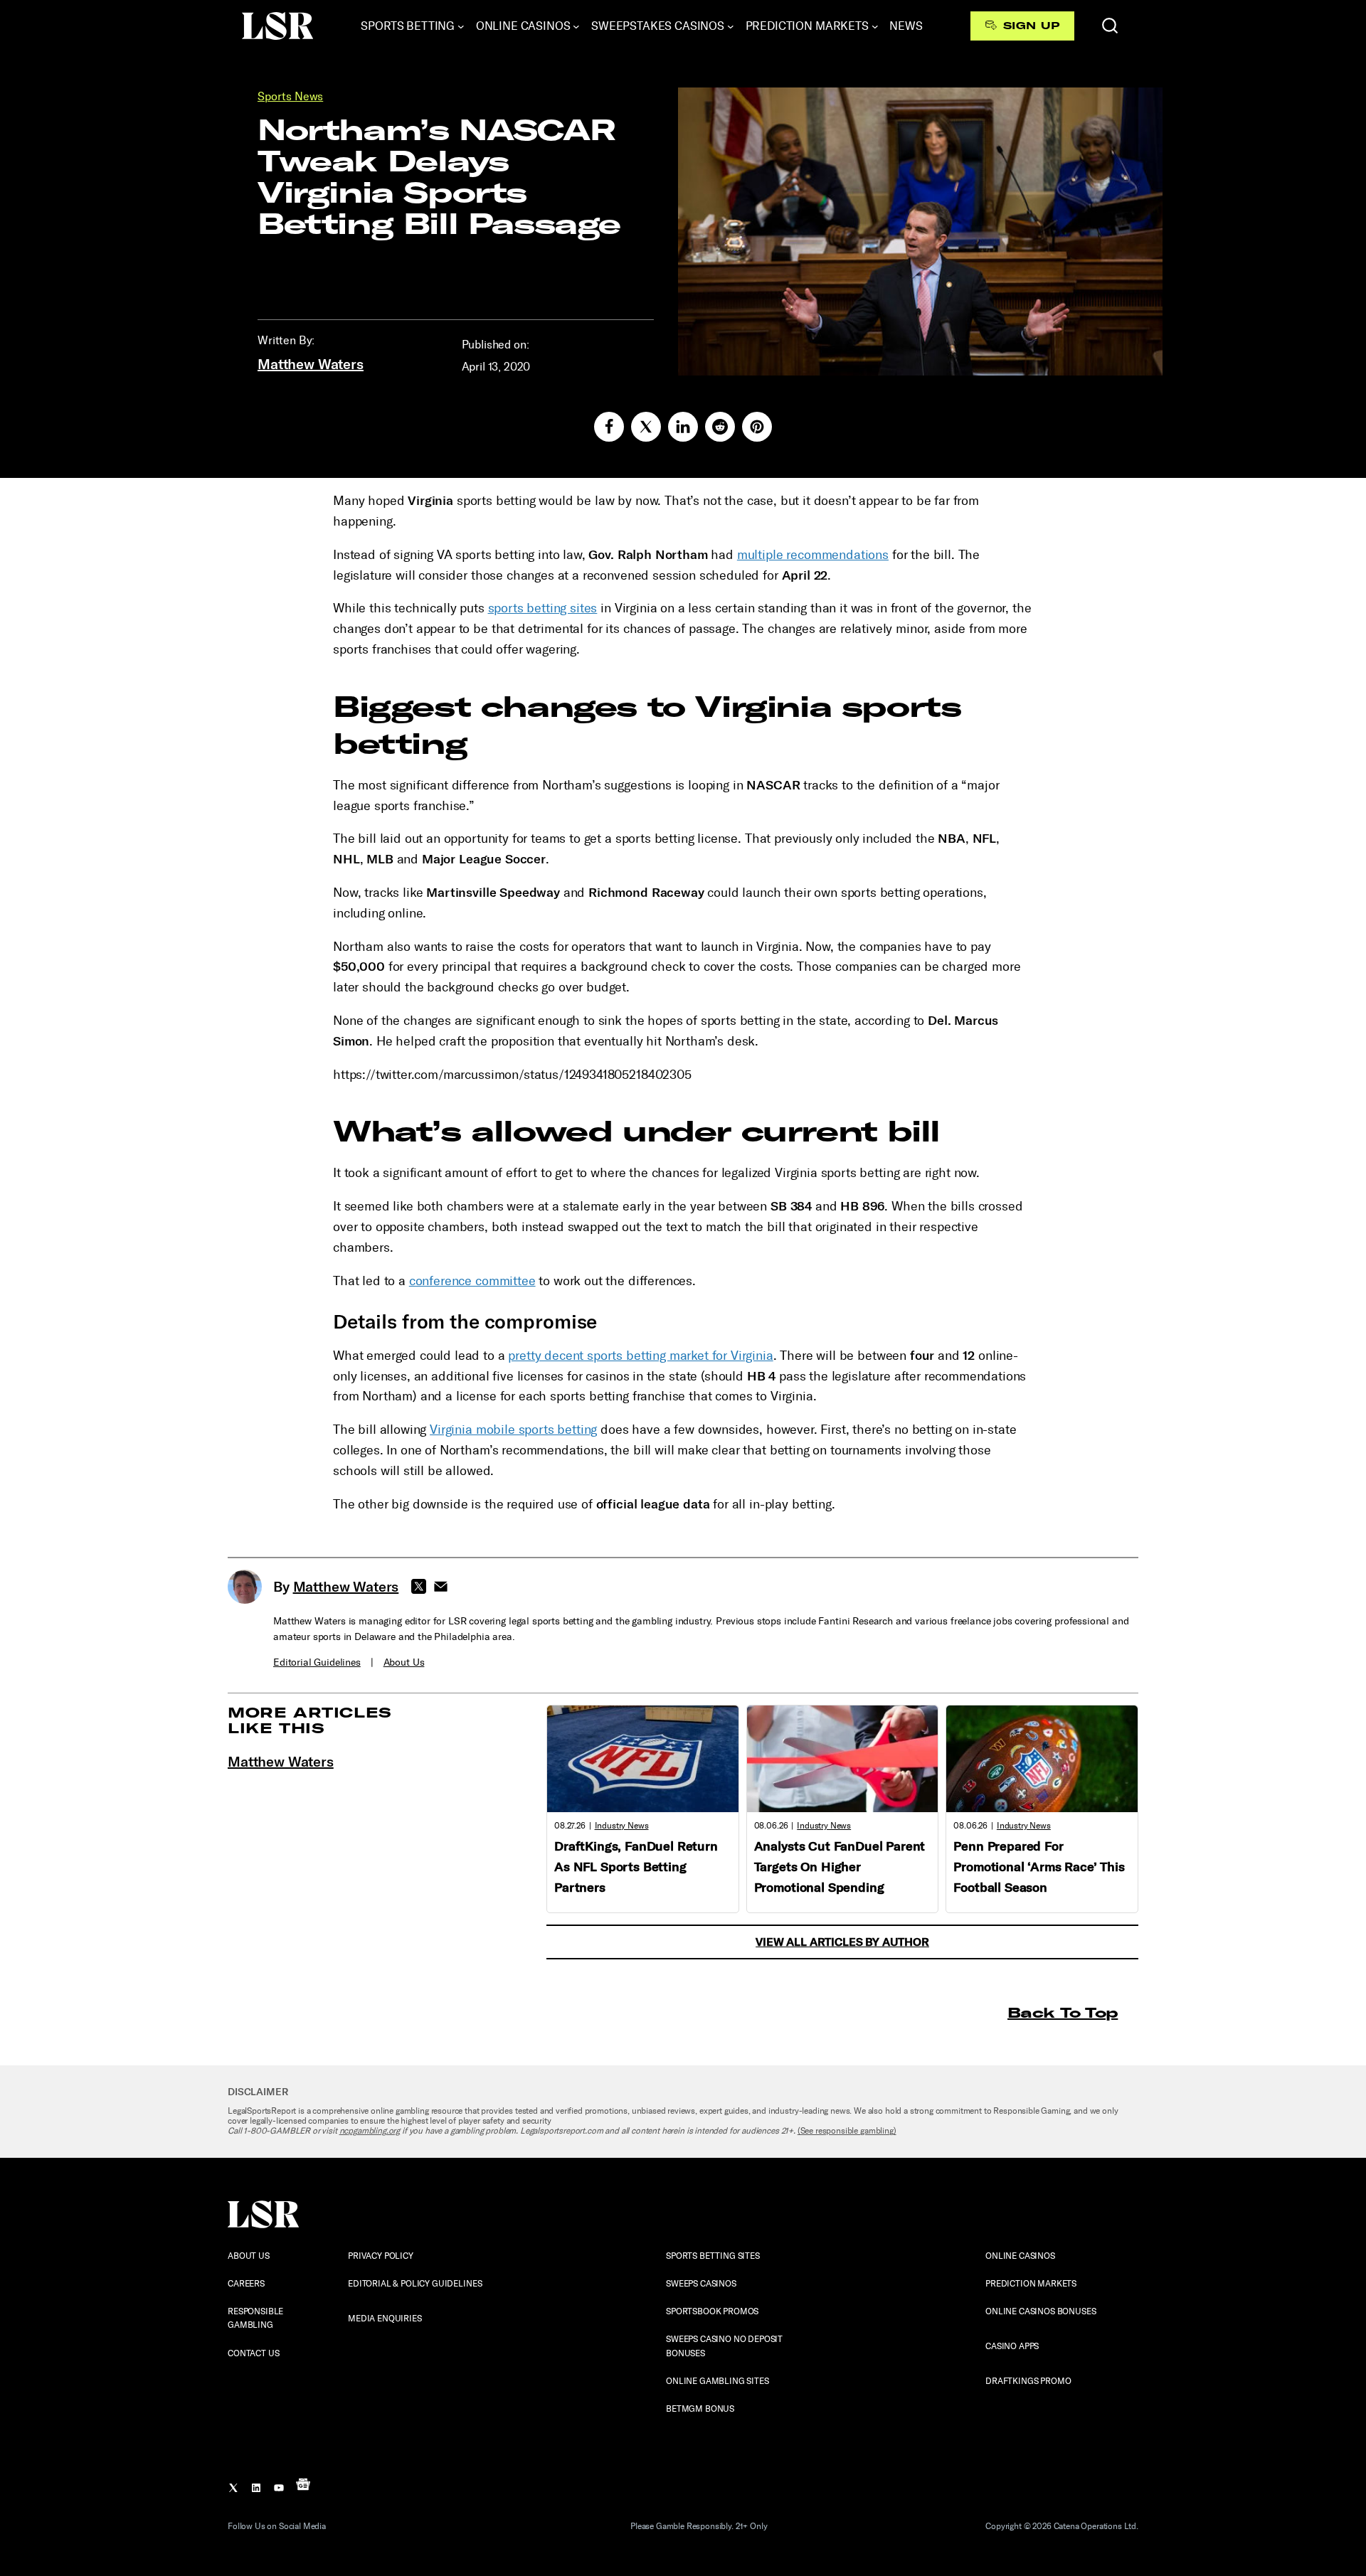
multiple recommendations (813, 555)
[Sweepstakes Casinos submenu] (731, 26)
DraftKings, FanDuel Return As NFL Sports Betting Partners (636, 1867)
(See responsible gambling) (847, 2131)
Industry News (622, 1826)
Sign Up (1031, 26)
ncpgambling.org (370, 2131)
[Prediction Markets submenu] (875, 26)
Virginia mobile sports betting (513, 1430)
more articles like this (310, 1720)
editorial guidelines (317, 1662)
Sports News (290, 96)
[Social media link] (609, 427)
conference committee (472, 1281)
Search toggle (1110, 26)
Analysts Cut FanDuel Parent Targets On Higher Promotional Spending (840, 1867)
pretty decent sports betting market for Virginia (640, 1356)
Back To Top (1063, 2012)
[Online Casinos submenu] (576, 26)
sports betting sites (543, 608)
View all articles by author (842, 1942)
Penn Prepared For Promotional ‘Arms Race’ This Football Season (1039, 1867)
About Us (404, 1662)
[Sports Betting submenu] (461, 26)
